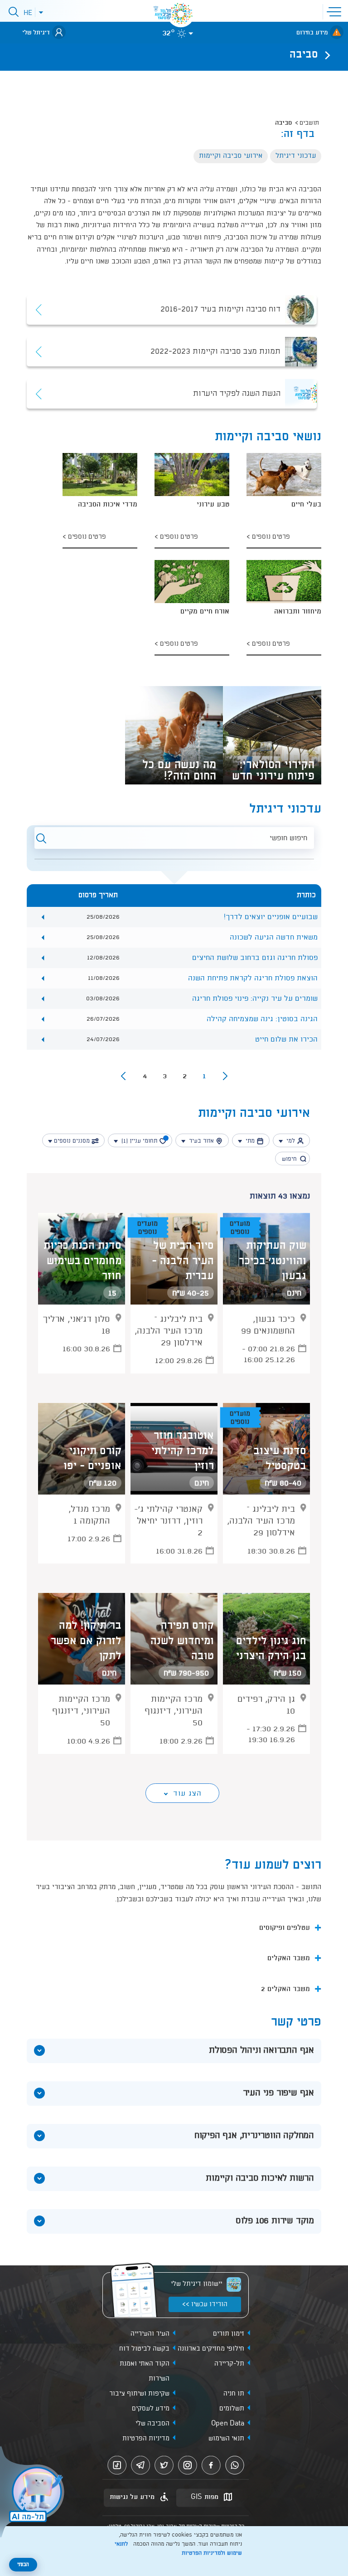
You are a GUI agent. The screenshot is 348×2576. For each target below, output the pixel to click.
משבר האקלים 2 (285, 1989)
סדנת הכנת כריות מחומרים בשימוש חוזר (82, 1261)
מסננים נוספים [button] (72, 1141)
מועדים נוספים (240, 1228)
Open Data (228, 2424)
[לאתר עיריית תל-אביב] (181, 14)
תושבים (309, 123)
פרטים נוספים (270, 537)
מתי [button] (250, 1141)
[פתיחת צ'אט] (34, 2493)
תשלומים (232, 2409)
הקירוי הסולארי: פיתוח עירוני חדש (273, 769)
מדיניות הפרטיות (146, 2439)
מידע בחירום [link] (312, 33)
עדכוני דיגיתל (296, 156)
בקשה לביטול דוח (144, 2349)
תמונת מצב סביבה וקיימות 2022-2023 (215, 351)
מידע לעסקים (151, 2409)
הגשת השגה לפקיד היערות (237, 394)
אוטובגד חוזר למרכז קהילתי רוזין (183, 1451)
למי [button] (291, 1141)
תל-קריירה (229, 2364)
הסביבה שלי (152, 2424)
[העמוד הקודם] (123, 1076)
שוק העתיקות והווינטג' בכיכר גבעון (273, 1261)
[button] (336, 11)
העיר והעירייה (150, 2334)
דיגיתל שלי (36, 33)
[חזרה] (325, 55)
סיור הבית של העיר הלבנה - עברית (183, 1261)
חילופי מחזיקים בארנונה (211, 2349)
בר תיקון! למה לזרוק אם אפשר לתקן (86, 1641)
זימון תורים (229, 2334)
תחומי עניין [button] (143, 1141)
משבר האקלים (289, 1958)
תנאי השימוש (226, 2439)
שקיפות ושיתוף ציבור (139, 2394)
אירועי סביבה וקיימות (231, 156)
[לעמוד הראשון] (225, 1076)
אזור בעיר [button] (201, 1141)
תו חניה (234, 2394)
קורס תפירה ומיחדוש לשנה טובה (182, 1641)
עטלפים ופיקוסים (285, 1928)
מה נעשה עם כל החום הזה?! (179, 769)
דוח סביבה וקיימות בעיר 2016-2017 (220, 310)
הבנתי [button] (23, 2565)
